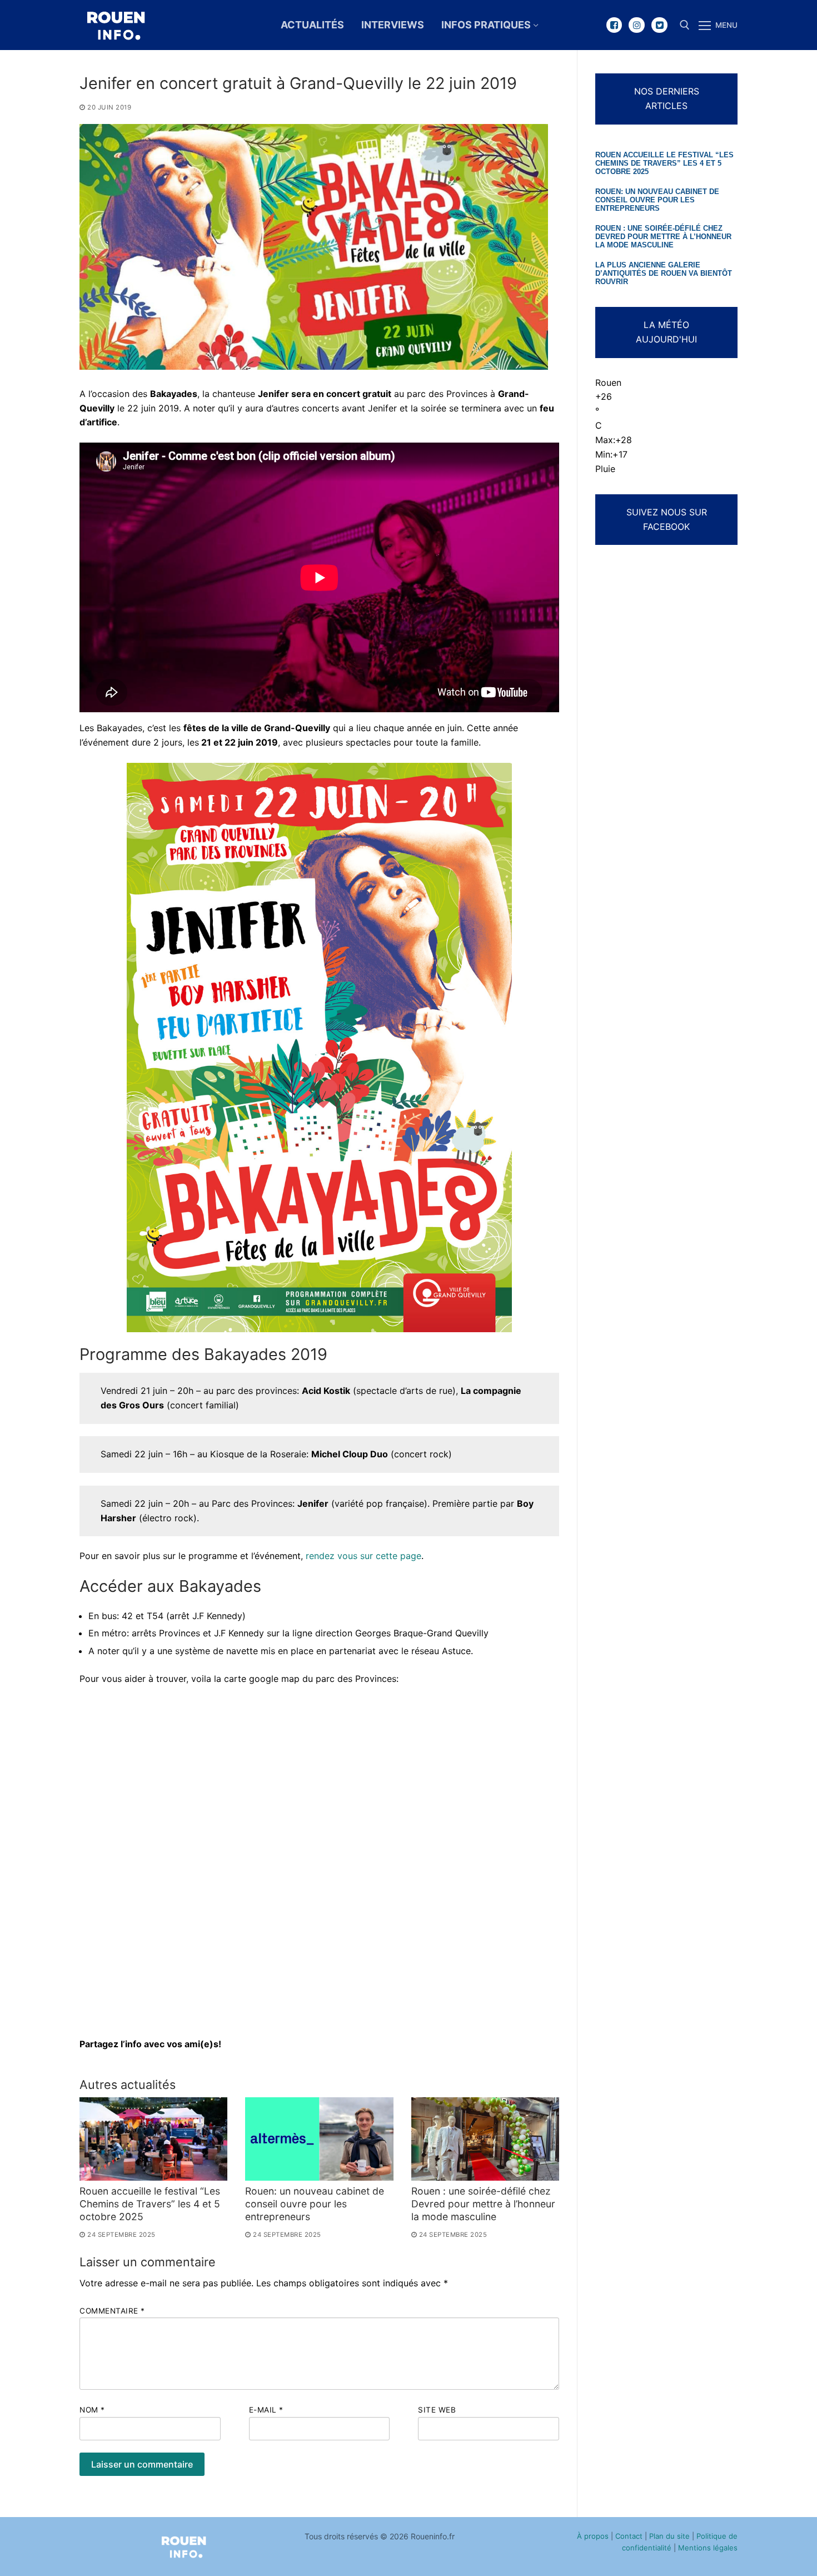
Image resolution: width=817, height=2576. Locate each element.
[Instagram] (637, 25)
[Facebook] (614, 25)
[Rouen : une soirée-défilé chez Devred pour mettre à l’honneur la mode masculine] (485, 2139)
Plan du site (669, 2536)
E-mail (266, 2410)
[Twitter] (659, 25)
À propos (593, 2536)
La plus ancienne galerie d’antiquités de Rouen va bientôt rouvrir (664, 274)
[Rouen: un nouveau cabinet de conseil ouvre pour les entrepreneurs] (319, 2139)
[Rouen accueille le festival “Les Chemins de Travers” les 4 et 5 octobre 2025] (153, 2139)
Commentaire (112, 2311)
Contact (629, 2536)
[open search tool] (685, 25)
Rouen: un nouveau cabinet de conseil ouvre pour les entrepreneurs (315, 2204)
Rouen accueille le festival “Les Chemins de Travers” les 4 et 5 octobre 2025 (150, 2204)
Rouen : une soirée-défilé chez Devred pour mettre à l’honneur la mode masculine (483, 2204)
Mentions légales (708, 2548)
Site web (437, 2410)
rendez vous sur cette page (363, 1556)
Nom (92, 2410)
